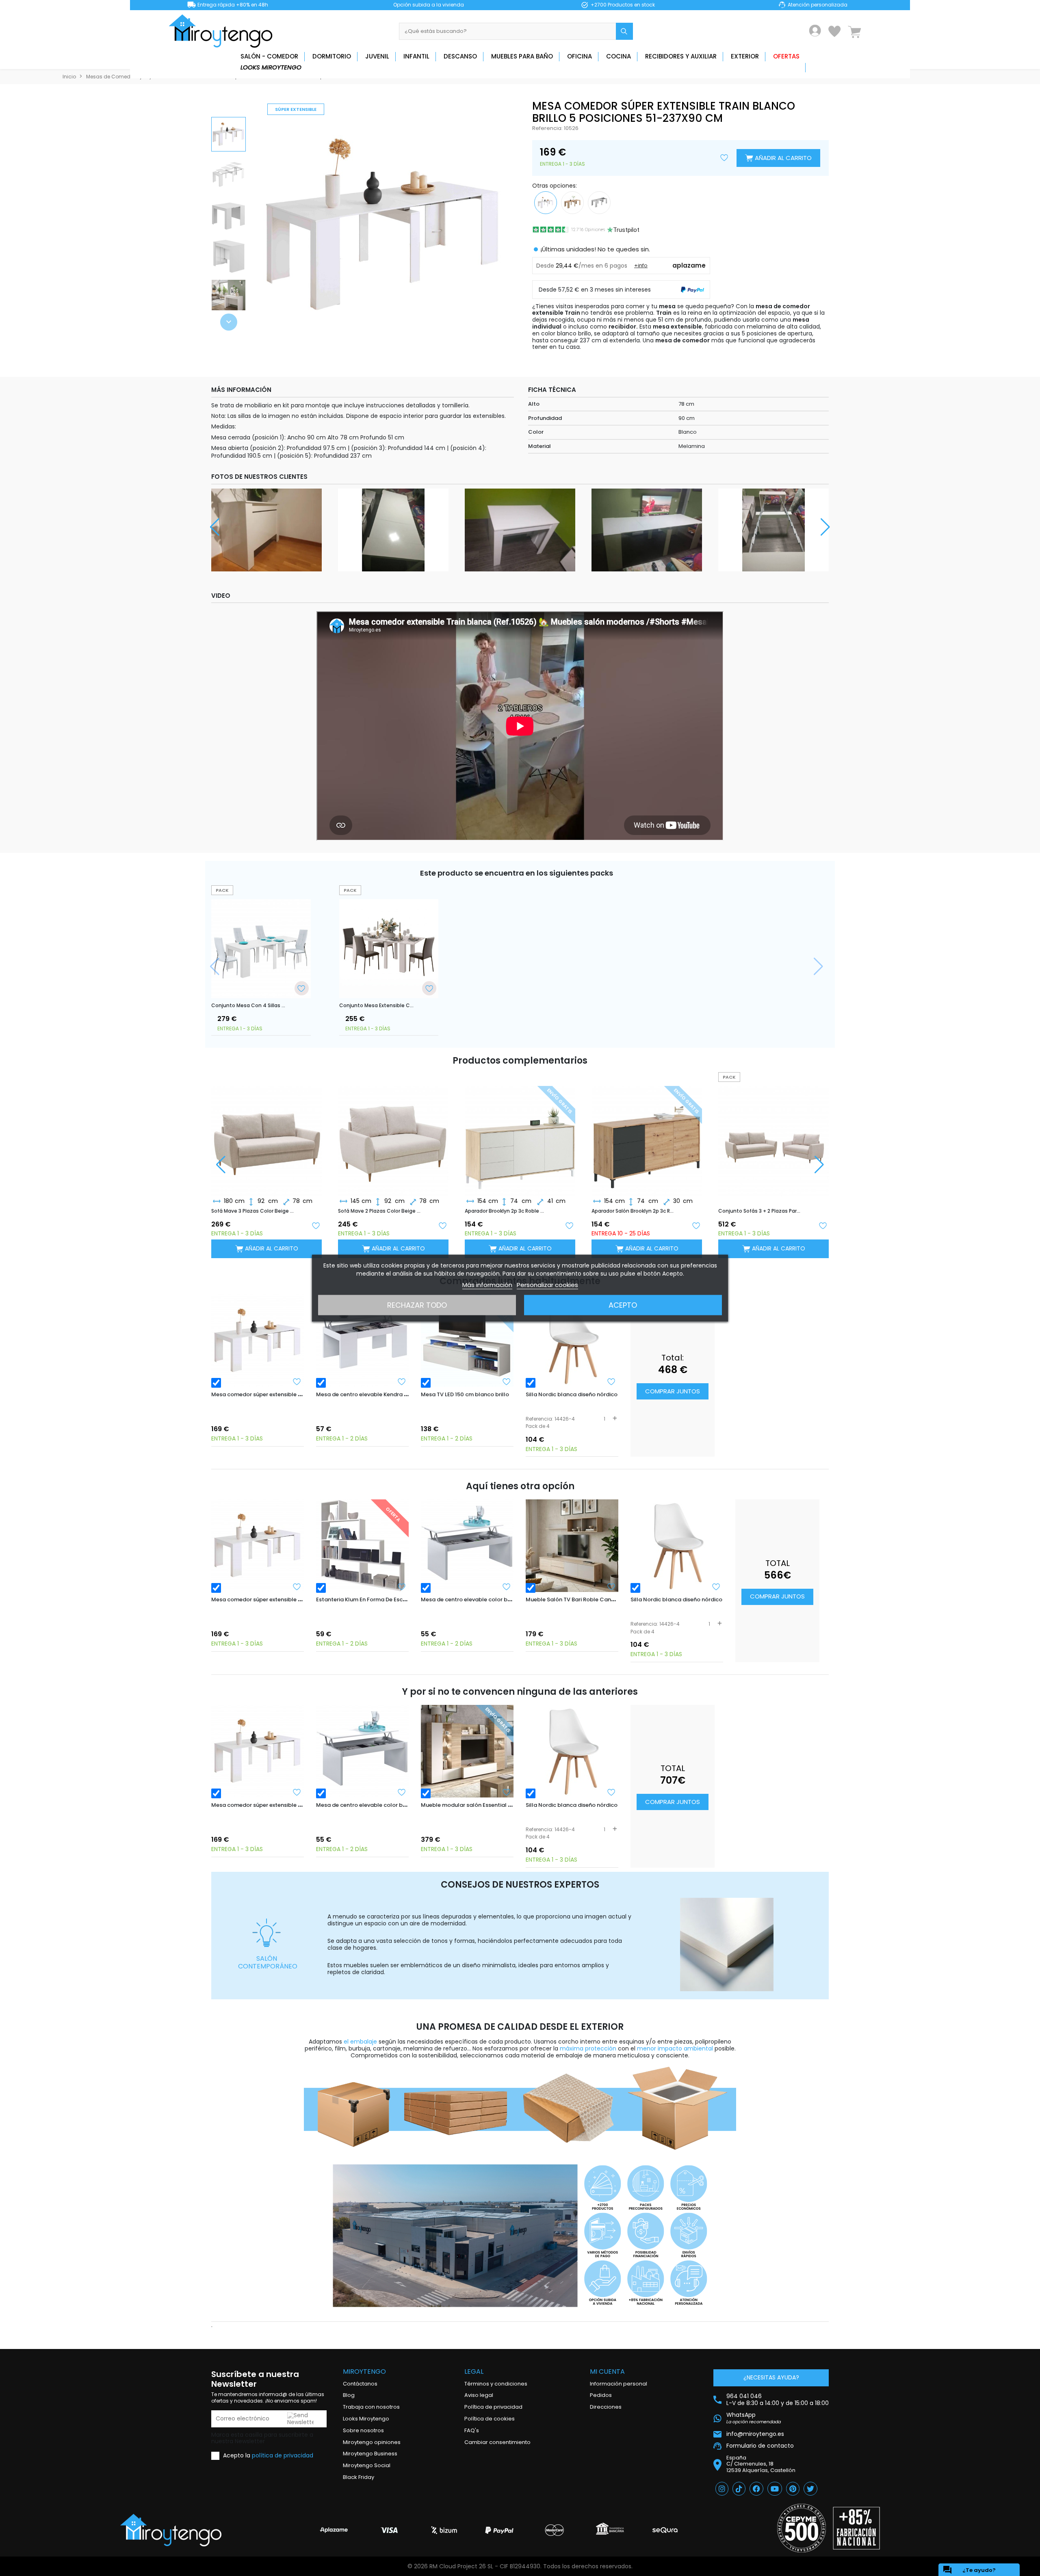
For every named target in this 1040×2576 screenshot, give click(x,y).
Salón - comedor (269, 56)
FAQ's (472, 2430)
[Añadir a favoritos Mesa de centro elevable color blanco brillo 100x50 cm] (507, 1587)
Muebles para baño (522, 56)
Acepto (623, 1305)
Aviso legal (479, 2395)
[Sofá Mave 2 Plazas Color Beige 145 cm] (393, 1134)
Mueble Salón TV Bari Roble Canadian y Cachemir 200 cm (603, 1599)
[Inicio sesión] (815, 31)
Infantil (416, 56)
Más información (487, 1284)
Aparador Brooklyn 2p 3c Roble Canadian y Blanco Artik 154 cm (506, 1211)
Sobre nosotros (363, 2430)
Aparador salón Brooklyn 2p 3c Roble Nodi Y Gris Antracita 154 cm (633, 1211)
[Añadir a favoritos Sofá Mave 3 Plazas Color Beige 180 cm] (316, 1225)
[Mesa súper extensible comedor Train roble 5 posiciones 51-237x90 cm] (572, 202)
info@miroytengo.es (755, 2434)
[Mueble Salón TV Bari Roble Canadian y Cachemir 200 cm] (572, 1546)
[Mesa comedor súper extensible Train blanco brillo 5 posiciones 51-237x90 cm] (258, 1341)
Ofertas (786, 56)
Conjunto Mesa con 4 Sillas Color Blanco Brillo (248, 1006)
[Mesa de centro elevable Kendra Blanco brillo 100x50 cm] (362, 1341)
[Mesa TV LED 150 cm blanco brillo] (467, 1341)
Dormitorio (332, 56)
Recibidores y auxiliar (681, 56)
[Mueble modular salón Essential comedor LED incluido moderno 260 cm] (467, 1751)
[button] (229, 322)
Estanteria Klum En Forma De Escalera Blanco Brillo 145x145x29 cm (404, 1599)
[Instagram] (722, 2489)
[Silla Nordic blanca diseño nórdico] (572, 1341)
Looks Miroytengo (271, 67)
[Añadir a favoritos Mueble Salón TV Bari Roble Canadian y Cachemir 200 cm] (611, 1587)
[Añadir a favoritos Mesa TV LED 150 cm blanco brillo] (507, 1382)
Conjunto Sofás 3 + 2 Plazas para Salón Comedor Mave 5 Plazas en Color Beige (760, 1211)
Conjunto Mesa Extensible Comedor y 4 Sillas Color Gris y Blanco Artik (376, 1006)
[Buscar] (624, 31)
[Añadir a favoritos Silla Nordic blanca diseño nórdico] (611, 1382)
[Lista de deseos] (834, 31)
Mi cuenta (607, 2372)
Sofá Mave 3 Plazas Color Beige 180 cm (253, 1211)
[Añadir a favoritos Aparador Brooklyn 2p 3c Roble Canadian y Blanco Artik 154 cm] (569, 1225)
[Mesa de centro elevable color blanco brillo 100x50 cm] (467, 1546)
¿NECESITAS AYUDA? (771, 2377)
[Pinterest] (793, 2489)
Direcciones (606, 2407)
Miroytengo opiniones (372, 2442)
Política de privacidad (493, 2407)
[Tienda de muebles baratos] (223, 31)
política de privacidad (283, 2455)
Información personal (619, 2384)
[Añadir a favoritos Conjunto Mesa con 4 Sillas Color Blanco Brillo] (301, 988)
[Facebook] (756, 2489)
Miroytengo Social (367, 2465)
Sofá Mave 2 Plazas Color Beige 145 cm (379, 1211)
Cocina (619, 56)
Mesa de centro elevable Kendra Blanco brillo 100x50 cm (392, 1394)
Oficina (580, 56)
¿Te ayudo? (969, 2570)
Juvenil (377, 56)
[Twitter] (810, 2489)
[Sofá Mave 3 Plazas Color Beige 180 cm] (266, 1134)
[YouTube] (775, 2489)
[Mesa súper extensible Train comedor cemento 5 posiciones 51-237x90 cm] (599, 202)
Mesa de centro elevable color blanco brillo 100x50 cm (494, 1599)
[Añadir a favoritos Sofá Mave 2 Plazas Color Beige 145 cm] (442, 1225)
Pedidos (601, 2395)
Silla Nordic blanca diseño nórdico (572, 1394)
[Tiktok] (739, 2489)
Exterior (745, 56)
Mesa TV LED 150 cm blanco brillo (465, 1394)
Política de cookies (490, 2419)
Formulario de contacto (760, 2446)
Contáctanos (360, 2384)
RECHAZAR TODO (417, 1305)
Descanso (460, 56)
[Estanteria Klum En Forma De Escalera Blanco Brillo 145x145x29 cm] (362, 1546)
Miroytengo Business (370, 2454)
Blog (349, 2395)
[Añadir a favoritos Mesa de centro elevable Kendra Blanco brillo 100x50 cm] (402, 1382)
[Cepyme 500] (802, 2528)
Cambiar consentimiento (497, 2442)
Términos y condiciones (496, 2384)
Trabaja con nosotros (371, 2407)
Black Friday (359, 2477)
